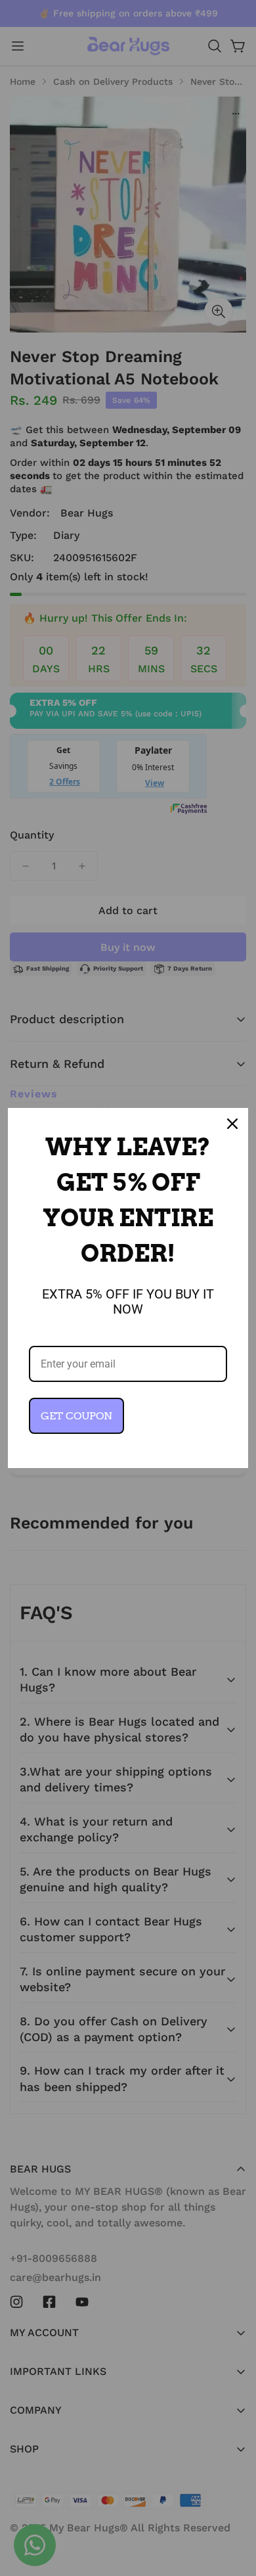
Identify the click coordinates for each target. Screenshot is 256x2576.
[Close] (232, 1124)
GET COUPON (76, 1416)
